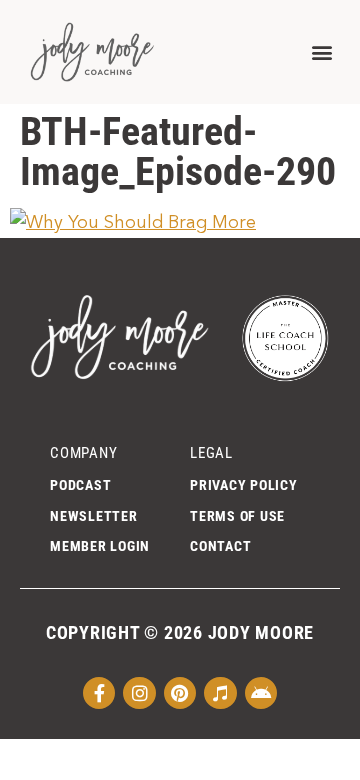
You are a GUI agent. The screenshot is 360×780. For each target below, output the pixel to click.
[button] (321, 51)
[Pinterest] (180, 693)
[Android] (261, 693)
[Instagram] (139, 693)
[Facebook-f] (99, 693)
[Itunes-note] (220, 693)
